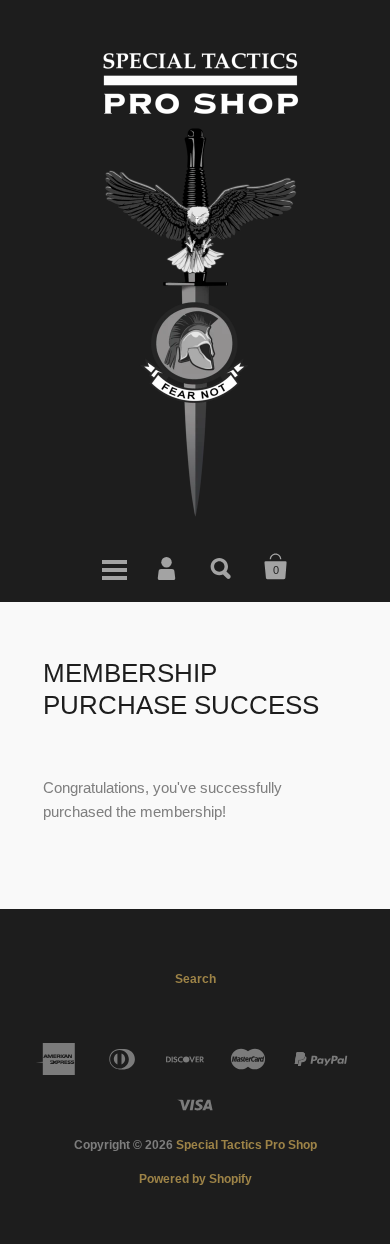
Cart (276, 567)
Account (168, 567)
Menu (114, 567)
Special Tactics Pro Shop (246, 1145)
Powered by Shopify (195, 1179)
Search (222, 567)
